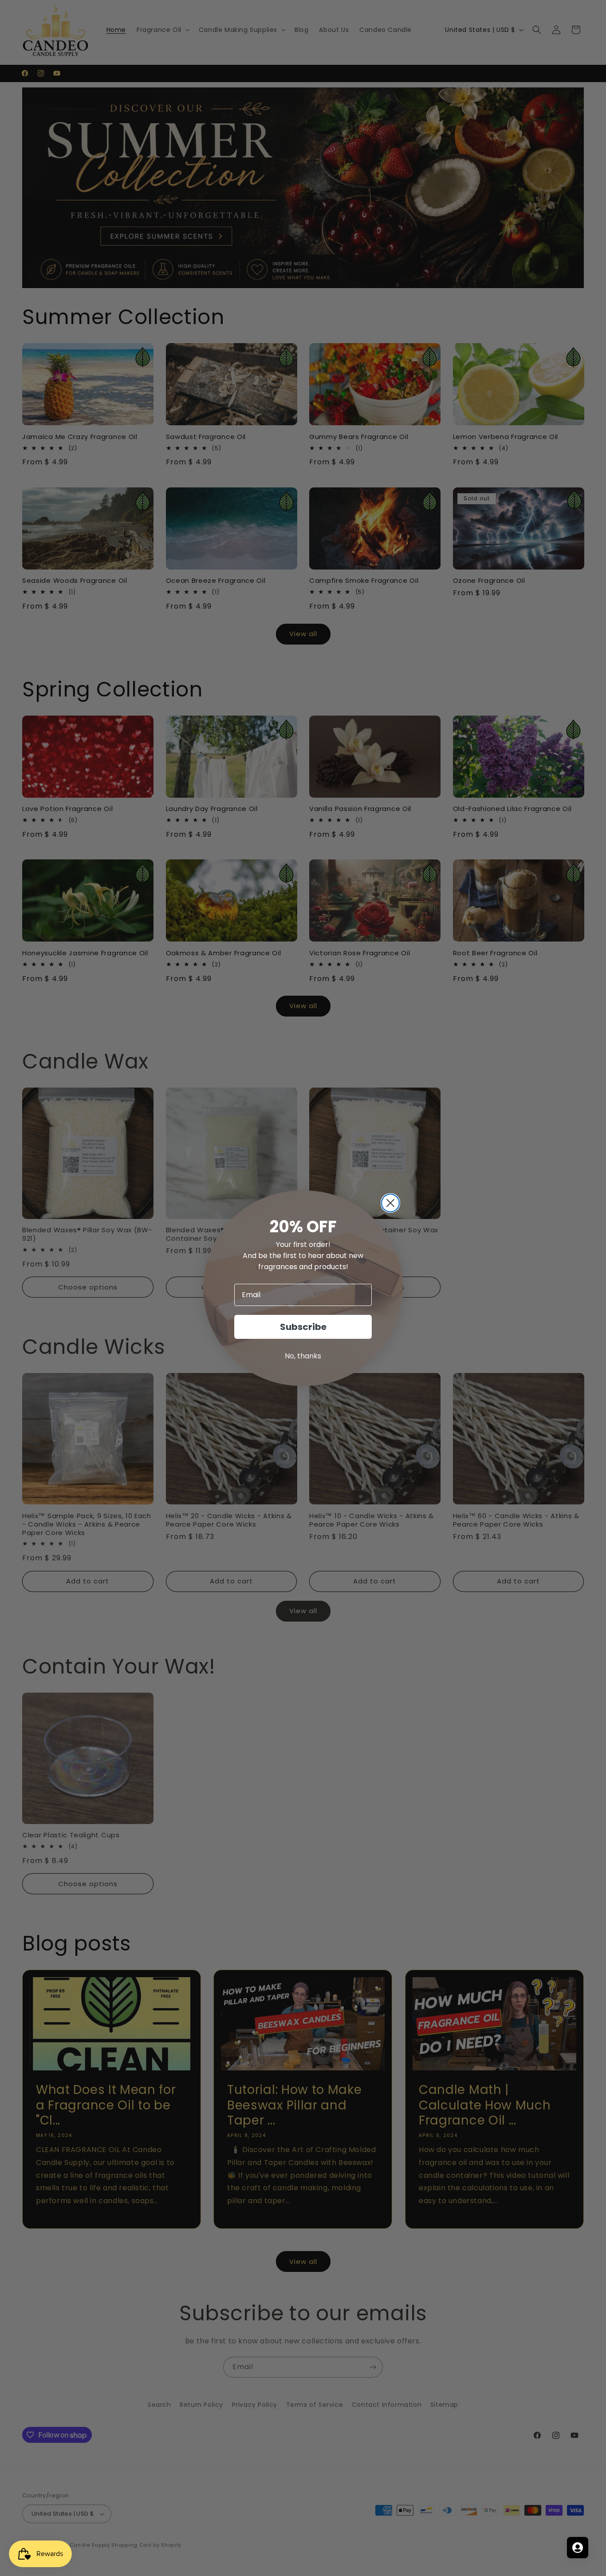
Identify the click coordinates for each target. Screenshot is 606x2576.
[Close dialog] (390, 1203)
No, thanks (303, 1356)
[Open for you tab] (578, 2548)
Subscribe (303, 1327)
